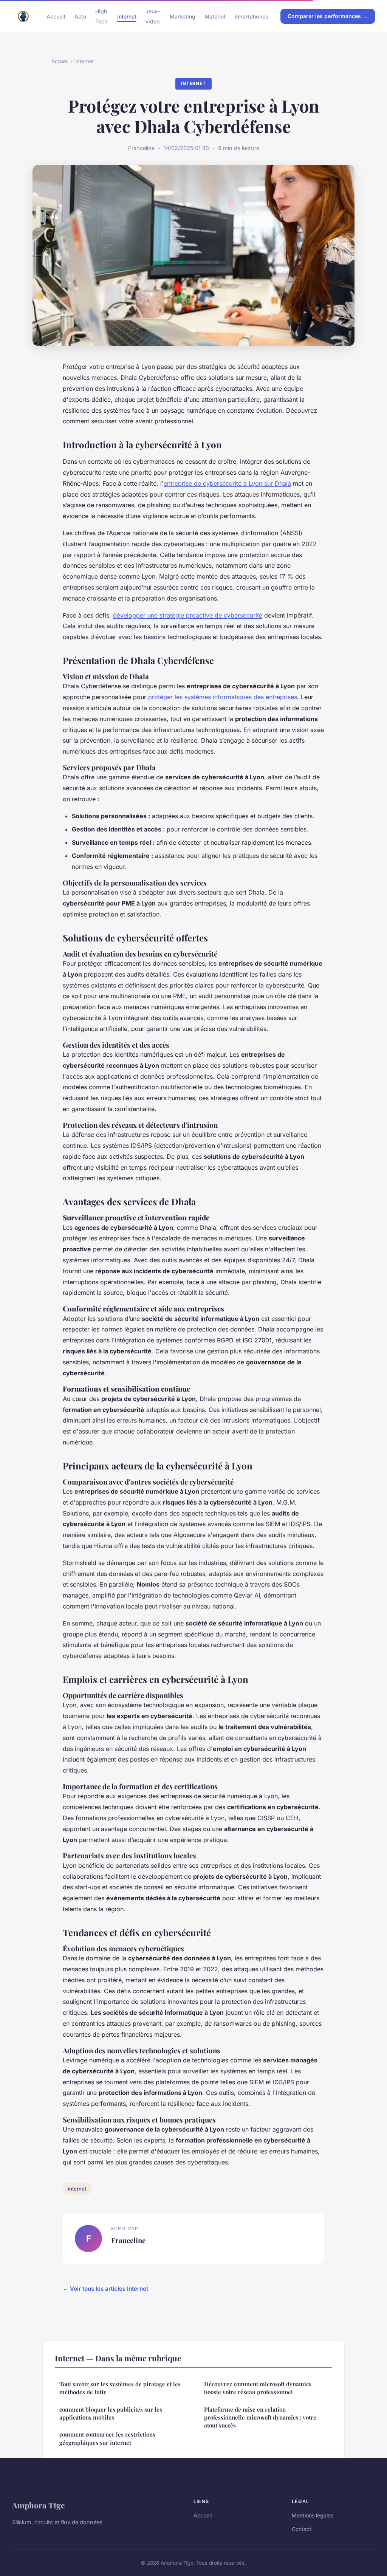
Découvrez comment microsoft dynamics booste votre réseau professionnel (258, 2388)
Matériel (215, 16)
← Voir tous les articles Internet (105, 2289)
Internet (127, 16)
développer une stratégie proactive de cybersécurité (188, 615)
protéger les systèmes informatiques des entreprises (223, 697)
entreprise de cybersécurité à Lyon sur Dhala (227, 483)
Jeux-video (153, 16)
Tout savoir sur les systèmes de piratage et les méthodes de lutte (120, 2388)
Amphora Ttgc (38, 2505)
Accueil (56, 16)
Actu (80, 16)
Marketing (183, 16)
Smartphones (251, 16)
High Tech (101, 16)
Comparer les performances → (328, 16)
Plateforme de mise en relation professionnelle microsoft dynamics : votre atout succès (260, 2417)
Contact (302, 2529)
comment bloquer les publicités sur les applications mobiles (111, 2413)
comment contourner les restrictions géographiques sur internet (107, 2438)
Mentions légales (313, 2515)
